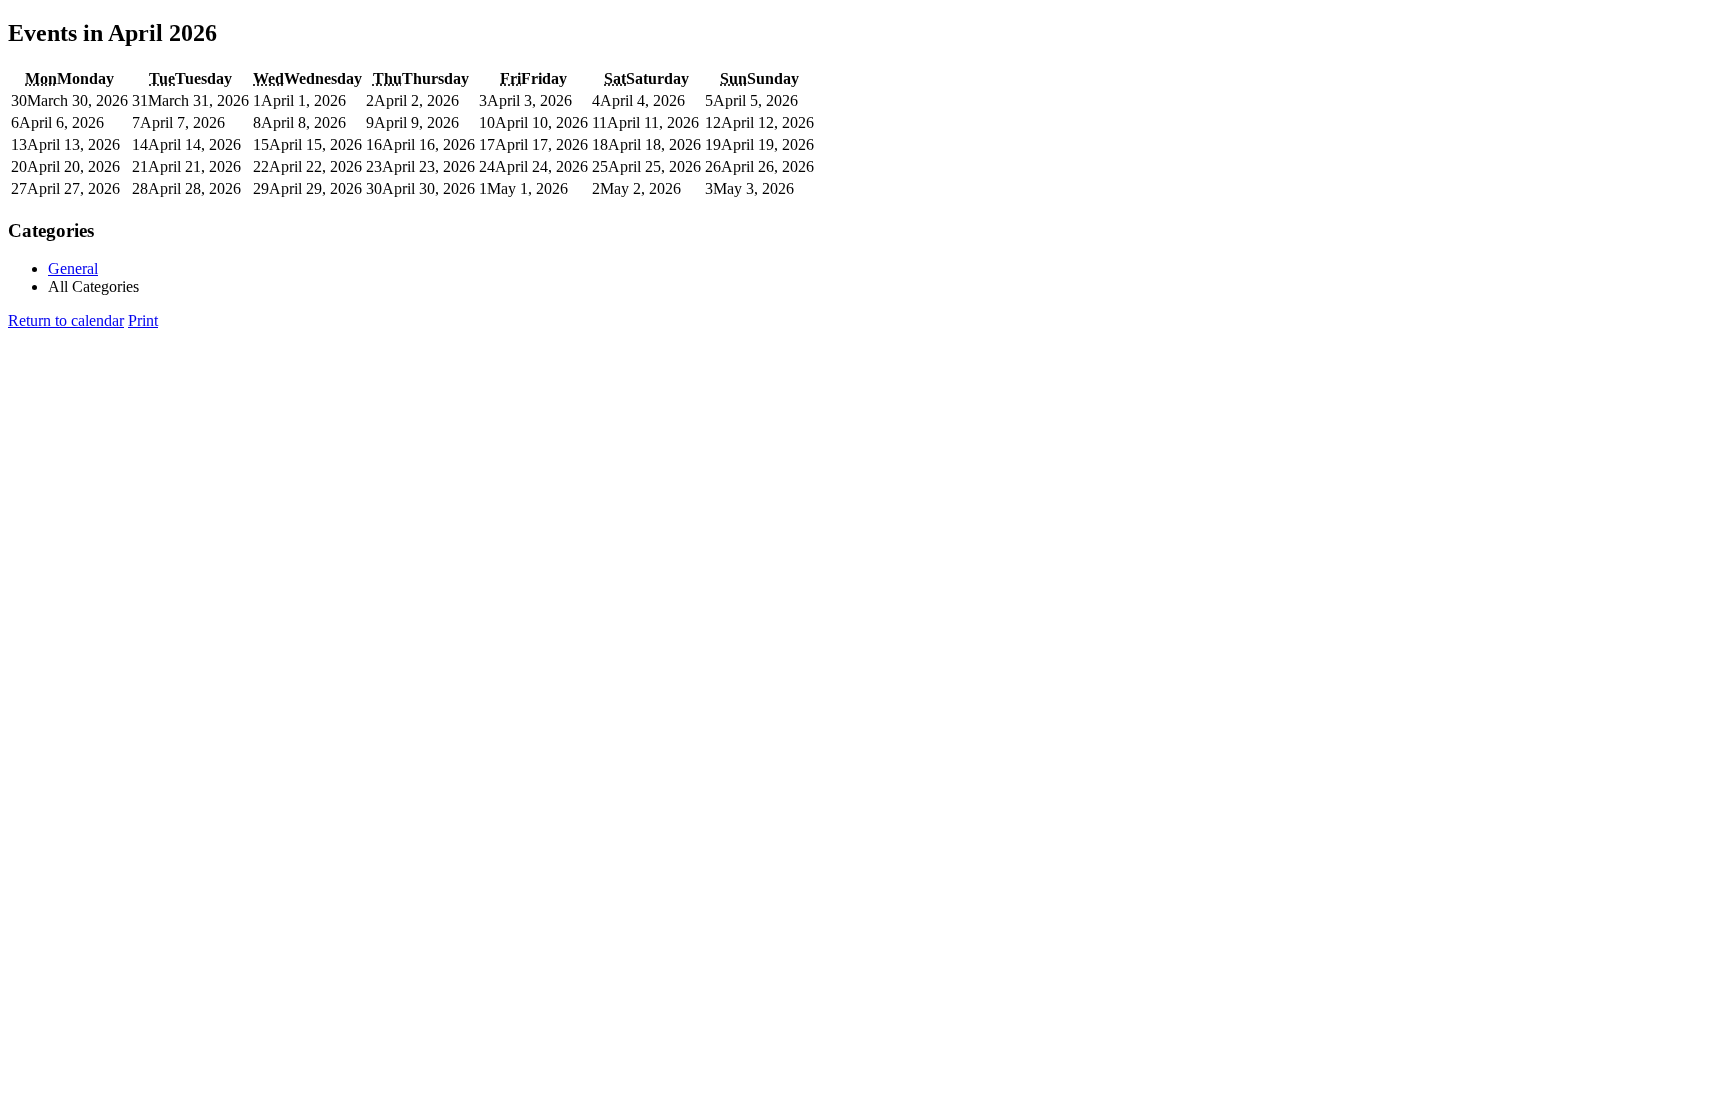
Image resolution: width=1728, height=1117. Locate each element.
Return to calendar (66, 320)
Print (143, 320)
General (73, 268)
